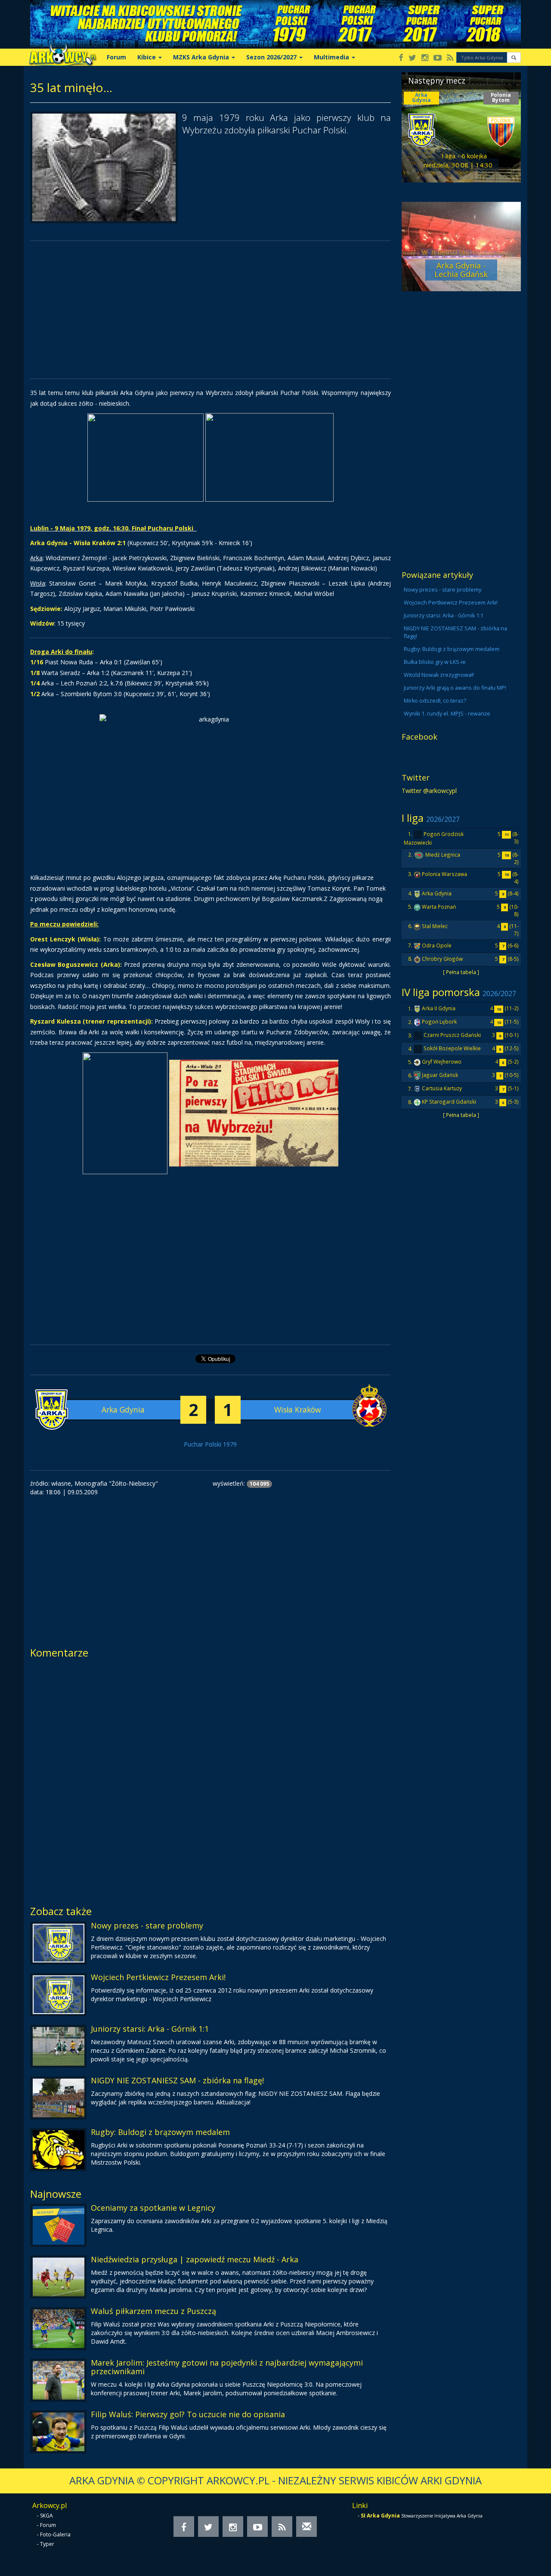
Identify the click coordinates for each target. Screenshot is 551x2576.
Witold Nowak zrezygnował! (439, 675)
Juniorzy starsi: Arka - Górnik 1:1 (150, 2029)
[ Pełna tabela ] (461, 972)
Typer (47, 2544)
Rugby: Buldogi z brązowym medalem (160, 2132)
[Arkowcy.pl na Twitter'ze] (412, 58)
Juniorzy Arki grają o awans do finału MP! (455, 688)
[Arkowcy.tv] (438, 58)
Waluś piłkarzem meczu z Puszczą (153, 2311)
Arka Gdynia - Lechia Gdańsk (461, 270)
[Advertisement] (210, 310)
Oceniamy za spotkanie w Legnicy (153, 2208)
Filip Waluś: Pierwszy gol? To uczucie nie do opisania (188, 2414)
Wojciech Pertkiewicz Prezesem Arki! (158, 1977)
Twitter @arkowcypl (429, 791)
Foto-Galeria (55, 2534)
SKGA (46, 2516)
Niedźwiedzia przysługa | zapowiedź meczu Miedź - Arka (195, 2259)
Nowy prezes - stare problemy (147, 1925)
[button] (514, 57)
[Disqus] (210, 1779)
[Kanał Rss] (450, 58)
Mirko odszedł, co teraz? (435, 701)
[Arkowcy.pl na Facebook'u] (401, 58)
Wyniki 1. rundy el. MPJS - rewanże (447, 714)
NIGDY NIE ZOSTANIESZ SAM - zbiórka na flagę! (177, 2080)
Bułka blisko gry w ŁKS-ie (435, 662)
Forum (116, 57)
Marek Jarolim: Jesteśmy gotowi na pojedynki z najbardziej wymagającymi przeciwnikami (227, 2367)
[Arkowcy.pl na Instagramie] (425, 58)
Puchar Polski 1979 (210, 1444)
